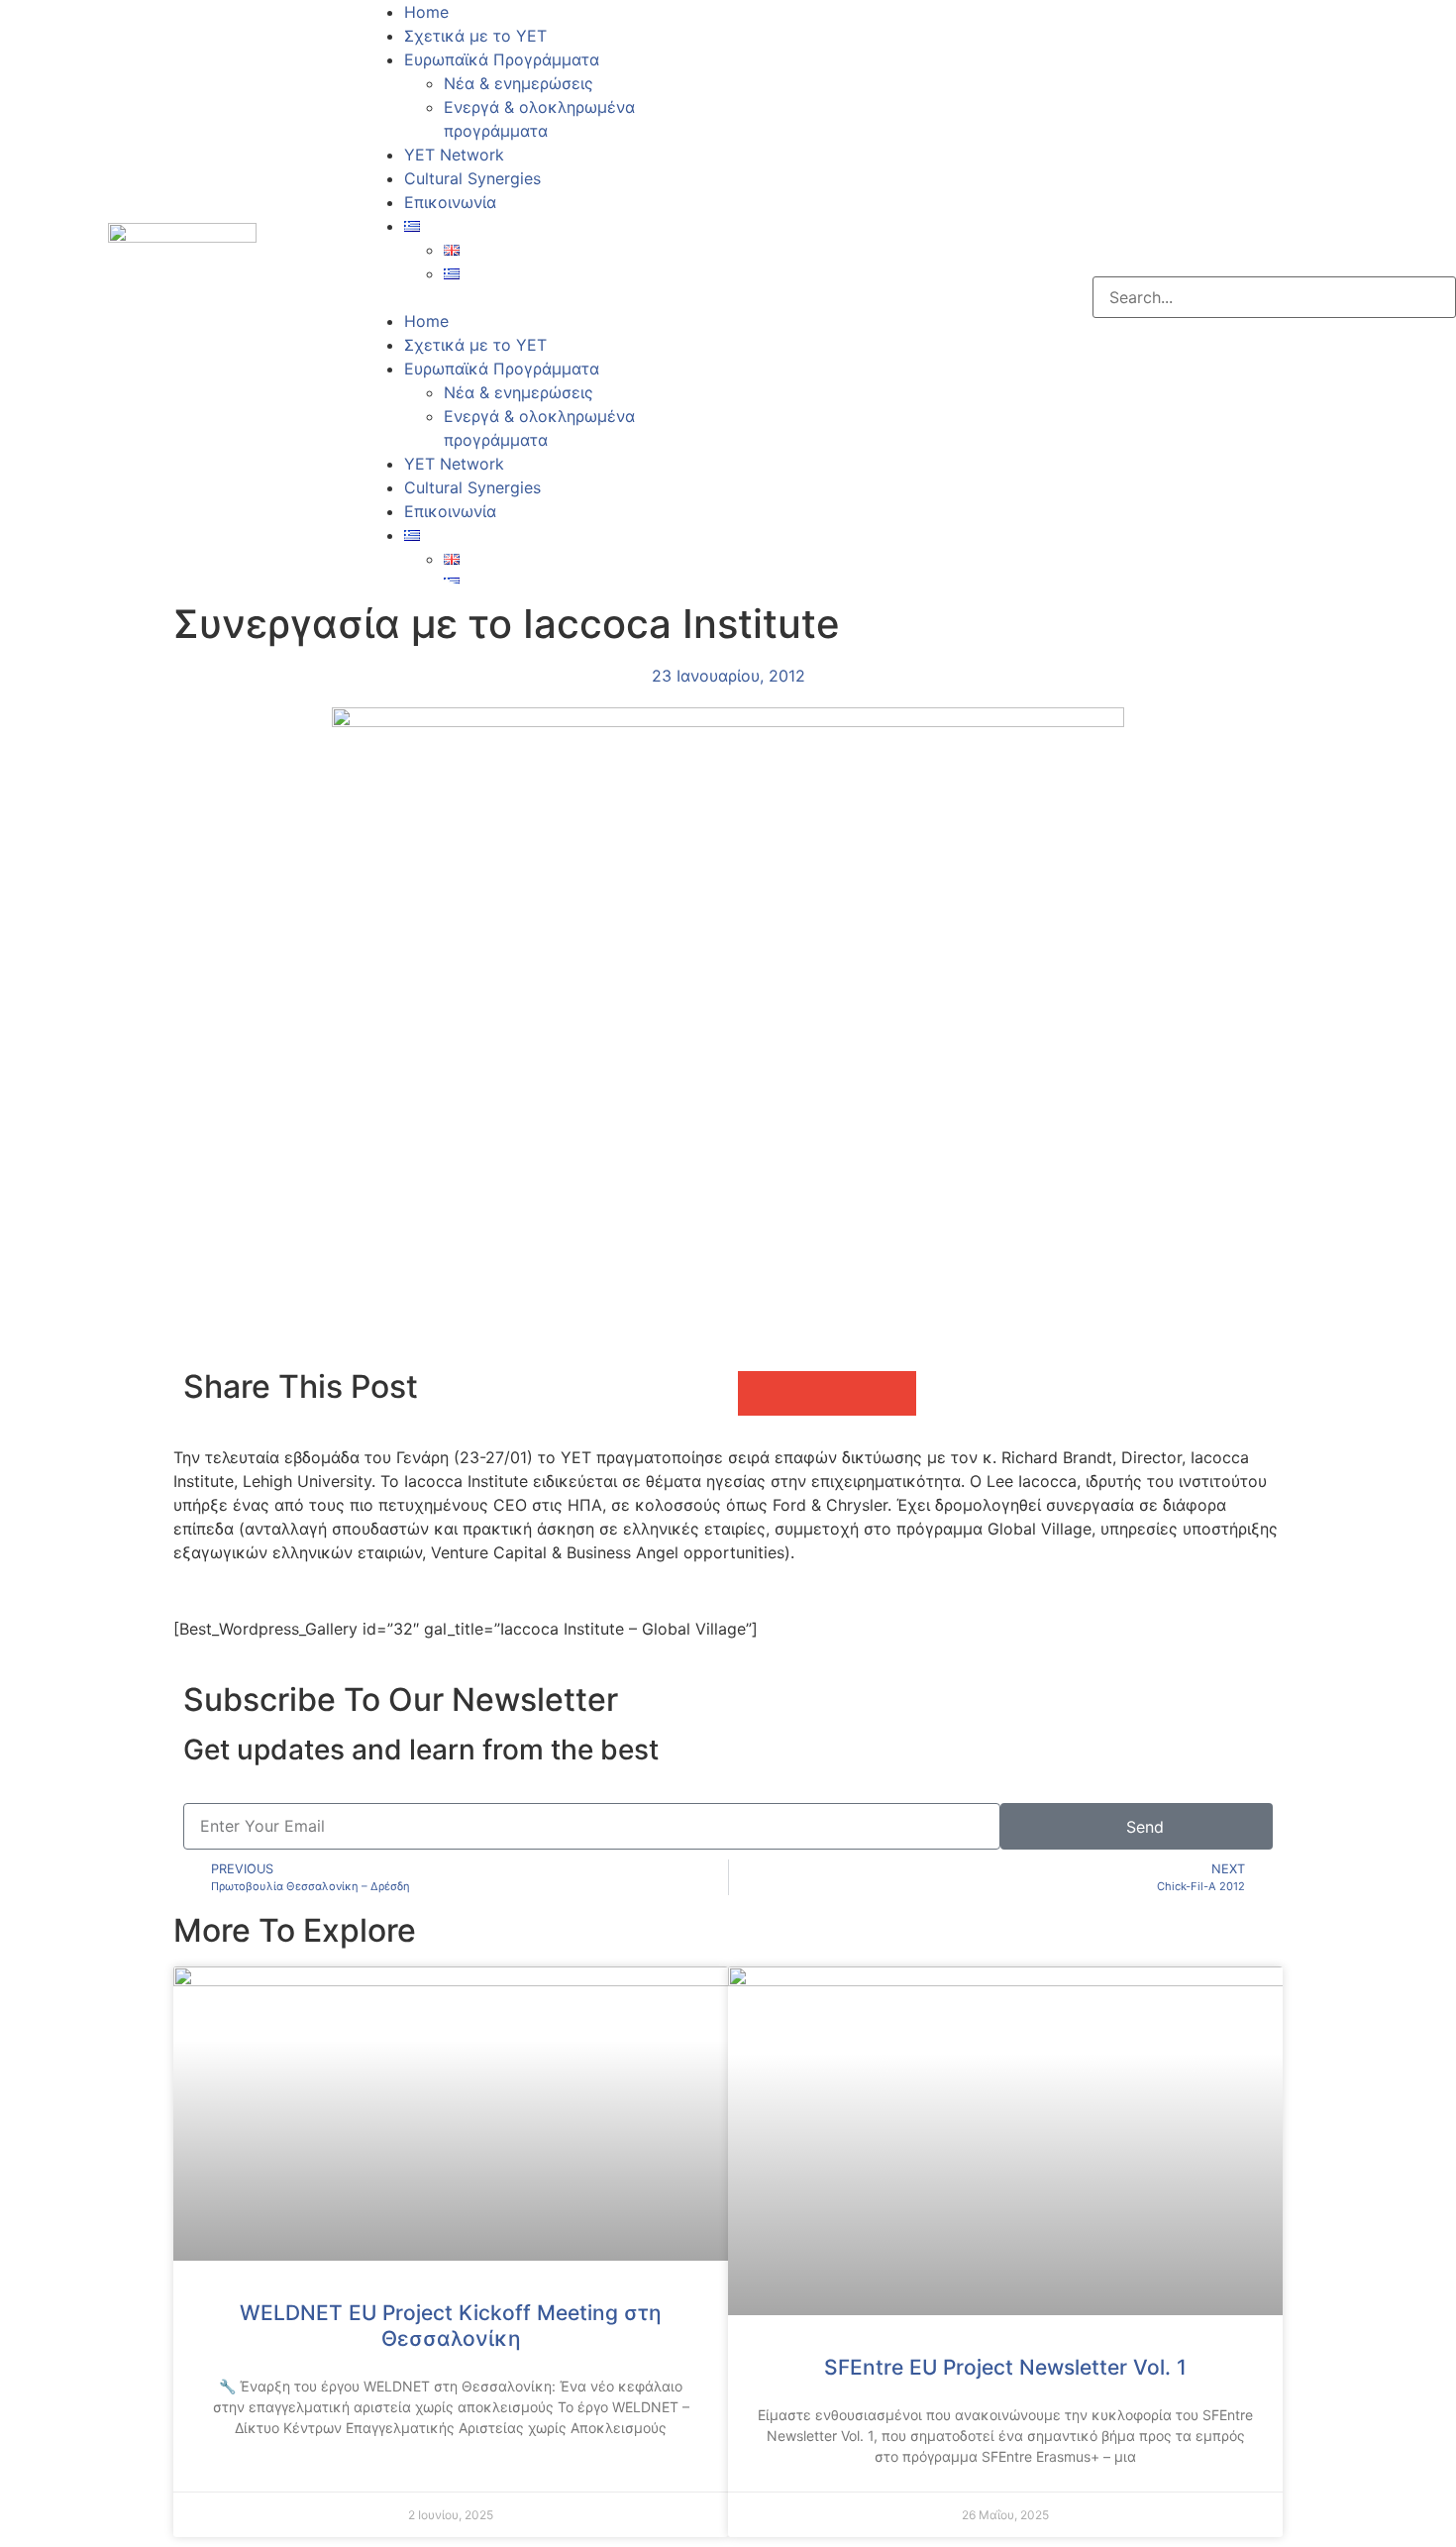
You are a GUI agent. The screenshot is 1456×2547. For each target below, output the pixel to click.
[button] (547, 297)
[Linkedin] (862, 294)
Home (426, 12)
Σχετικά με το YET (475, 36)
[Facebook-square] (753, 294)
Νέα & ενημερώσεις (519, 83)
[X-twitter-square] (807, 294)
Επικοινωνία (450, 202)
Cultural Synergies (472, 178)
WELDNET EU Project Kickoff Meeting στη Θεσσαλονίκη (451, 2325)
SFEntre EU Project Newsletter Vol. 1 (1005, 2367)
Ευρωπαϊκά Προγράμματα (502, 59)
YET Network (454, 155)
